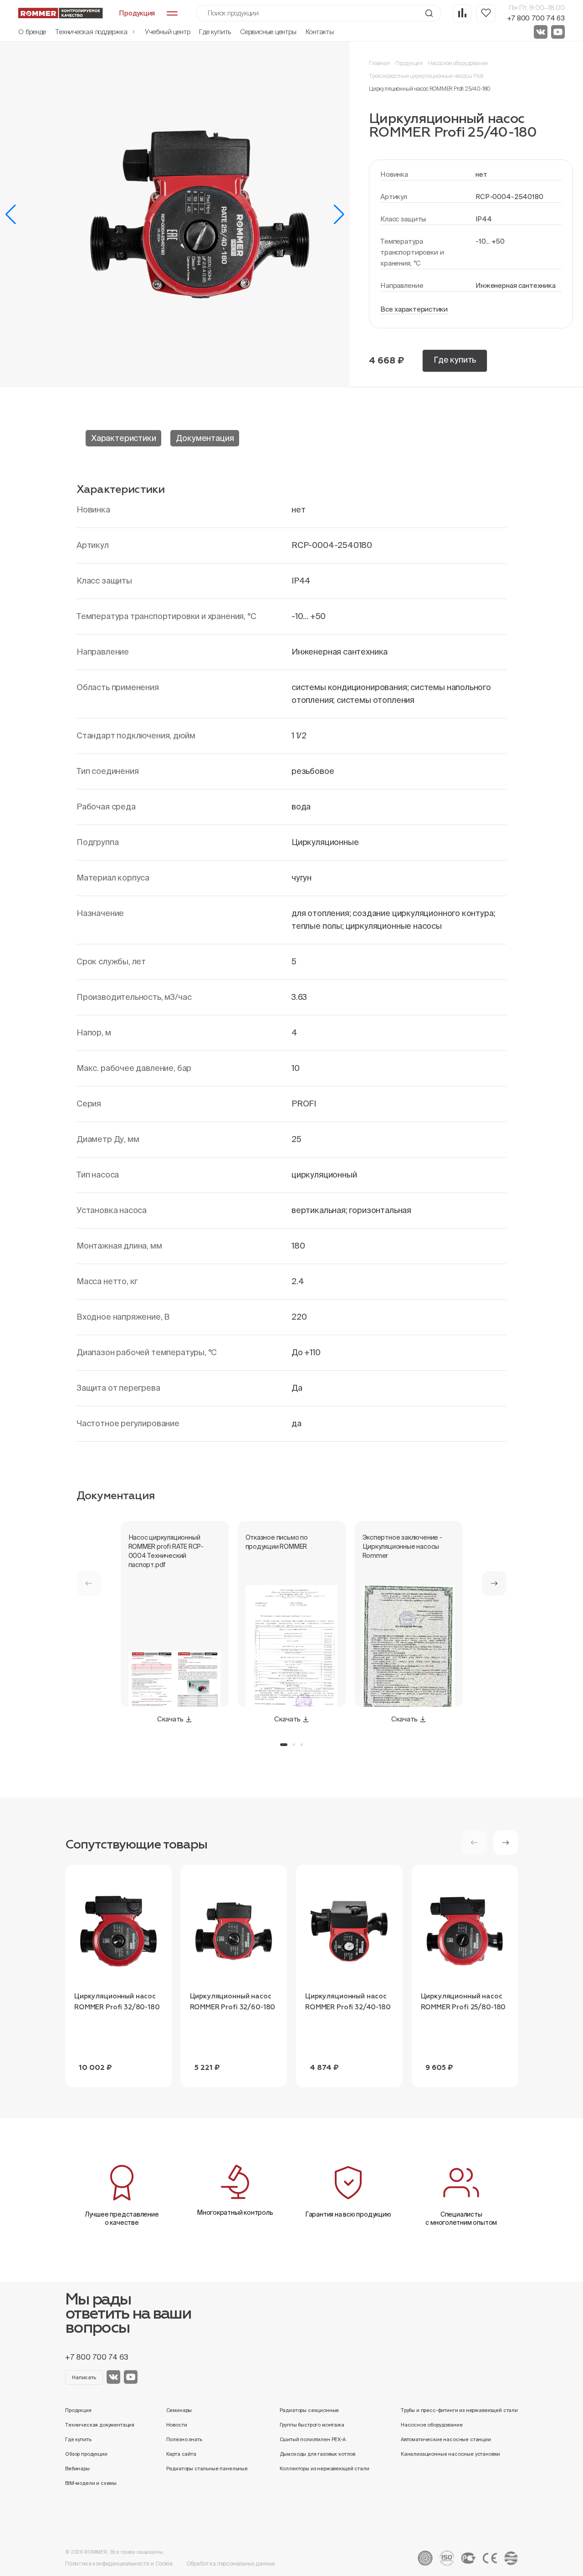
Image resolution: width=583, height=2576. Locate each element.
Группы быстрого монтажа (312, 2425)
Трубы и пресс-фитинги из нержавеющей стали (459, 2410)
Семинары (179, 2410)
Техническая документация (100, 2425)
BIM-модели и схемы (91, 2483)
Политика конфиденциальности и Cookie (119, 2563)
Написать (84, 2377)
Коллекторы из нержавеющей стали (325, 2468)
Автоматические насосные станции (446, 2439)
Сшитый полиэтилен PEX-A (313, 2439)
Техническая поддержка (92, 32)
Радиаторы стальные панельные (207, 2468)
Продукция (409, 63)
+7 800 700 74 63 (536, 18)
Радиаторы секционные (309, 2410)
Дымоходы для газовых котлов (318, 2454)
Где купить (215, 32)
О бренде (32, 32)
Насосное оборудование (458, 63)
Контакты (320, 32)
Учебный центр (167, 32)
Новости (177, 2425)
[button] (11, 215)
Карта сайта (181, 2454)
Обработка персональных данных (231, 2563)
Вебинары (77, 2468)
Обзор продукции (86, 2454)
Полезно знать (184, 2439)
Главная (379, 63)
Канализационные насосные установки (450, 2454)
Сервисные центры (268, 32)
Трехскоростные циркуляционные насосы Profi (426, 76)
